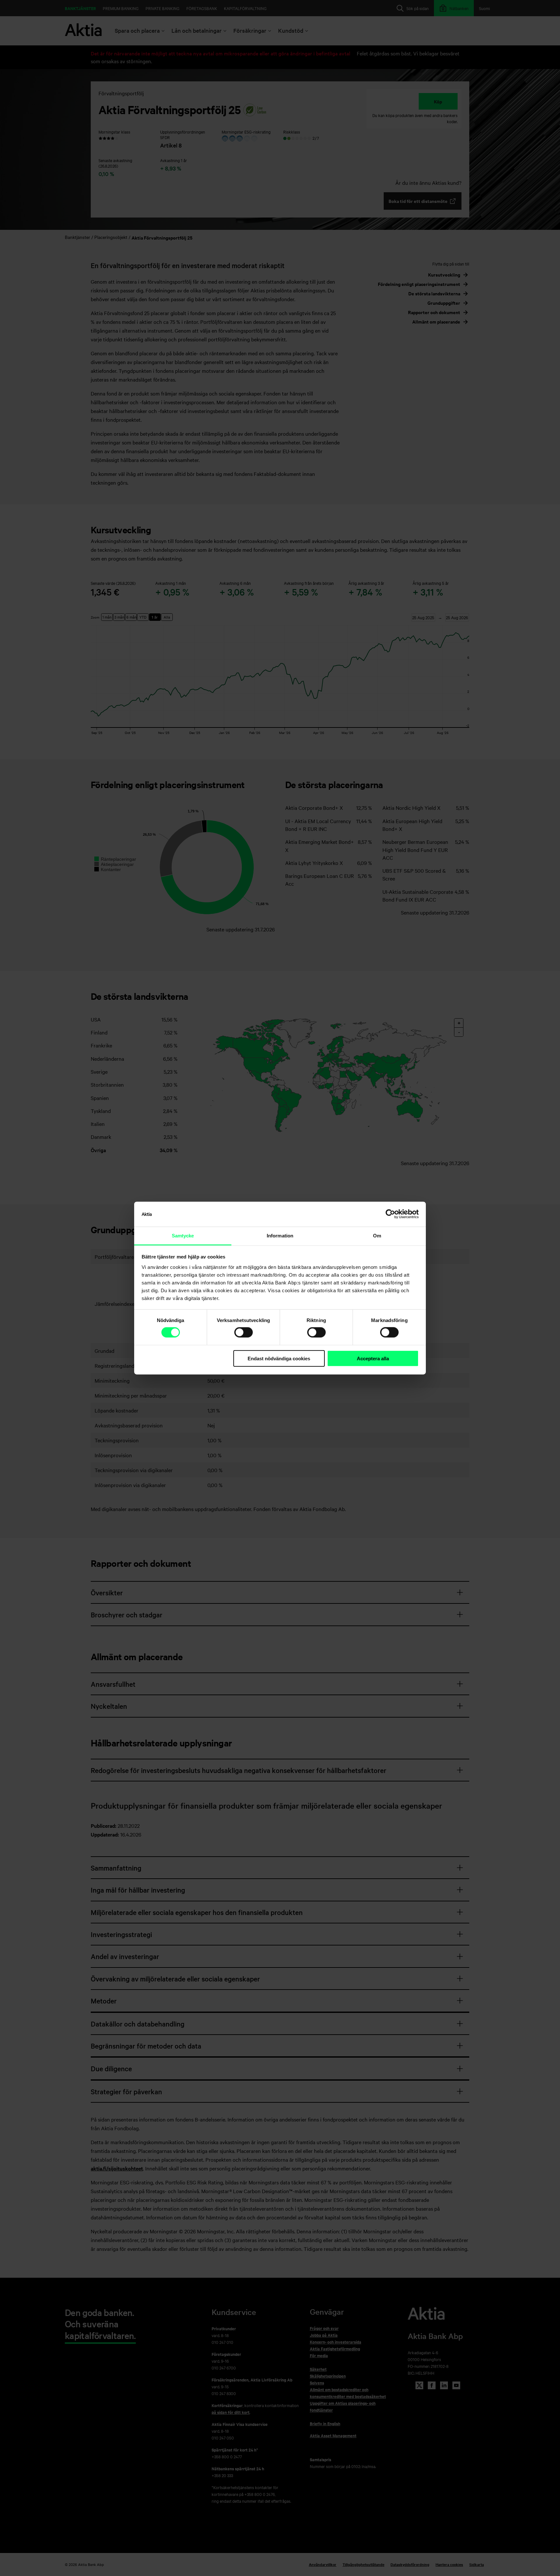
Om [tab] (377, 1236)
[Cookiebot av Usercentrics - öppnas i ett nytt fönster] (390, 1214)
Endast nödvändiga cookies (279, 1359)
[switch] (244, 1332)
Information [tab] (280, 1236)
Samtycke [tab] (183, 1236)
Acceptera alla (373, 1359)
